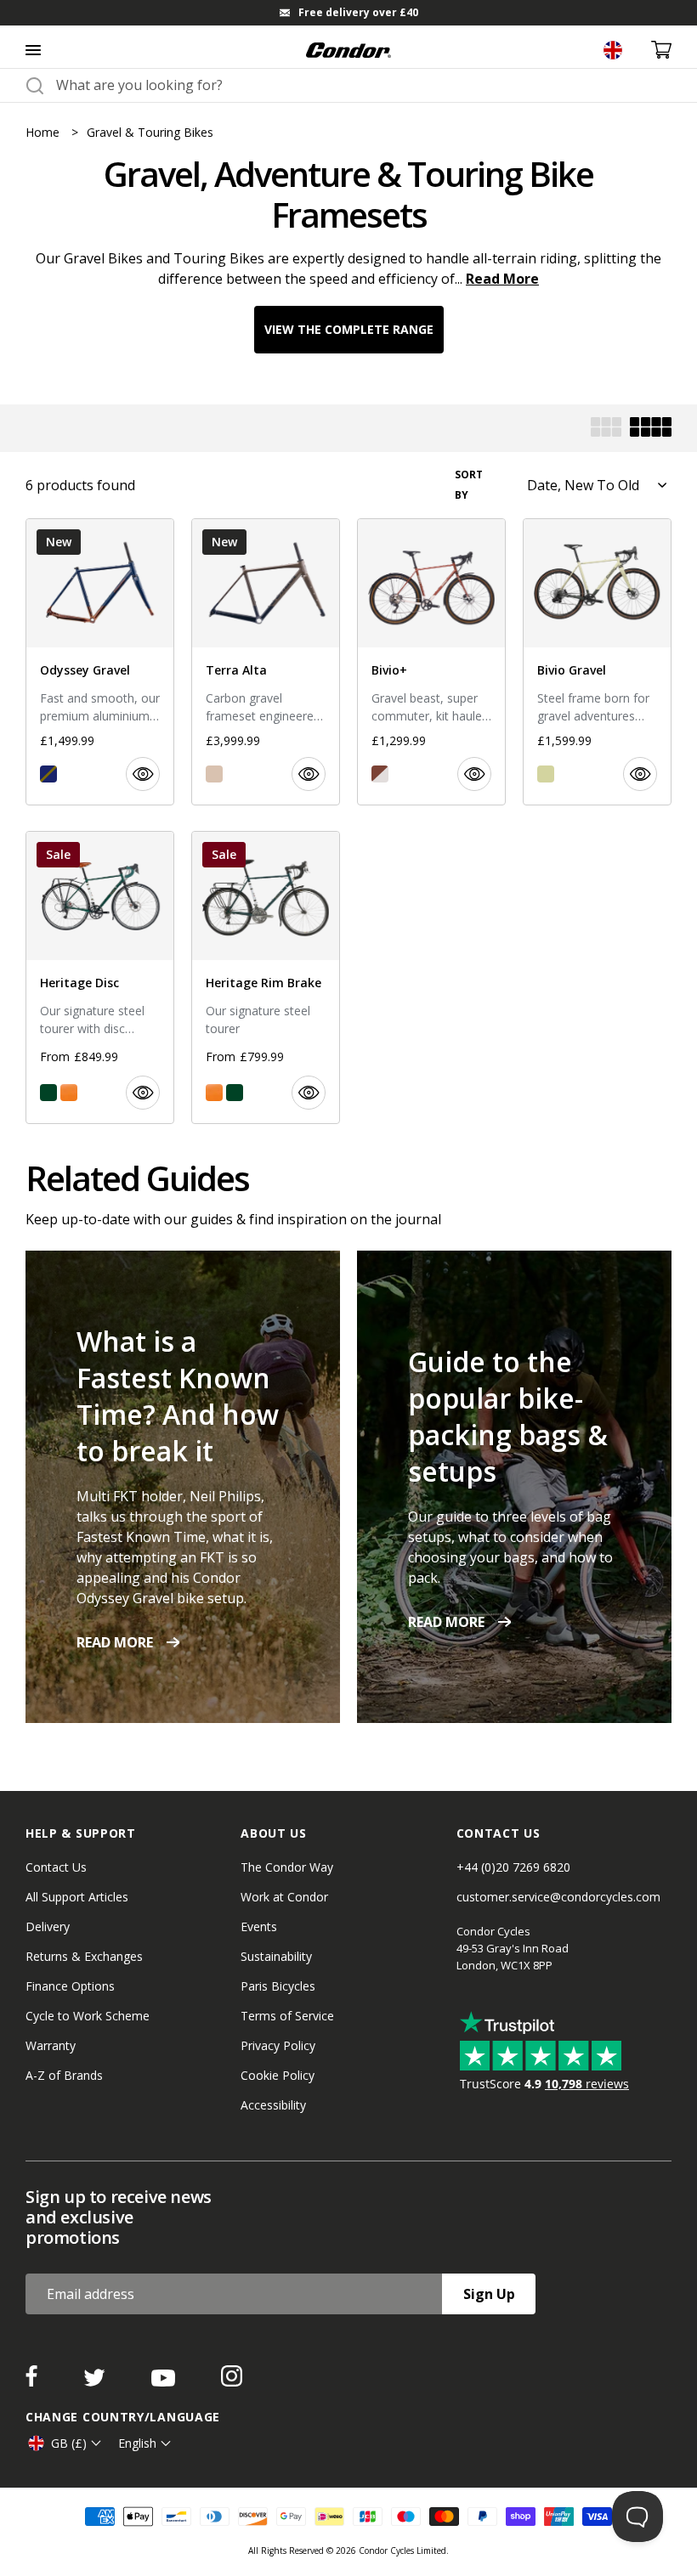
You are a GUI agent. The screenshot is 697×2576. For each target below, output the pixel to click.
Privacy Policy (278, 2045)
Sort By (469, 485)
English (137, 2443)
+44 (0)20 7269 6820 (513, 1867)
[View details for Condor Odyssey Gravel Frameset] (100, 662)
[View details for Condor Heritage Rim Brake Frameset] (266, 977)
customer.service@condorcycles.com (558, 1897)
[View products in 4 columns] (651, 429)
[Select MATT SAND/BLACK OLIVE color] (546, 774)
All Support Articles (77, 1897)
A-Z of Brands (64, 2075)
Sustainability (276, 1956)
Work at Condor (284, 1897)
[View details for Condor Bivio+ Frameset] (431, 662)
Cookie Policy (278, 2075)
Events (259, 1926)
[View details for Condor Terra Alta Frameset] (266, 662)
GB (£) (69, 2443)
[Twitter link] (96, 2381)
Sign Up (489, 2294)
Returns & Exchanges (84, 1956)
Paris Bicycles (278, 1986)
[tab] (348, 13)
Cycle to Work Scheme (88, 2016)
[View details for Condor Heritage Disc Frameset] (100, 977)
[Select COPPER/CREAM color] (380, 774)
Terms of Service (287, 2016)
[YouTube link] (165, 2381)
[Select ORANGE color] (69, 1093)
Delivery (48, 1926)
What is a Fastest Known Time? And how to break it (178, 1396)
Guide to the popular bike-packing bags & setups (508, 1416)
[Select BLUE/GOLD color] (48, 774)
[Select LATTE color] (214, 774)
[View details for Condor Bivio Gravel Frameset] (597, 662)
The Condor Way (287, 1867)
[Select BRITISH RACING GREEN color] (48, 1093)
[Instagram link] (232, 2381)
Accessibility (273, 2105)
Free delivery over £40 (358, 12)
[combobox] (364, 85)
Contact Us (56, 1867)
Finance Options (70, 1986)
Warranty (51, 2045)
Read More (502, 279)
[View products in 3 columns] (606, 429)
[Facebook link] (33, 2381)
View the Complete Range (349, 329)
